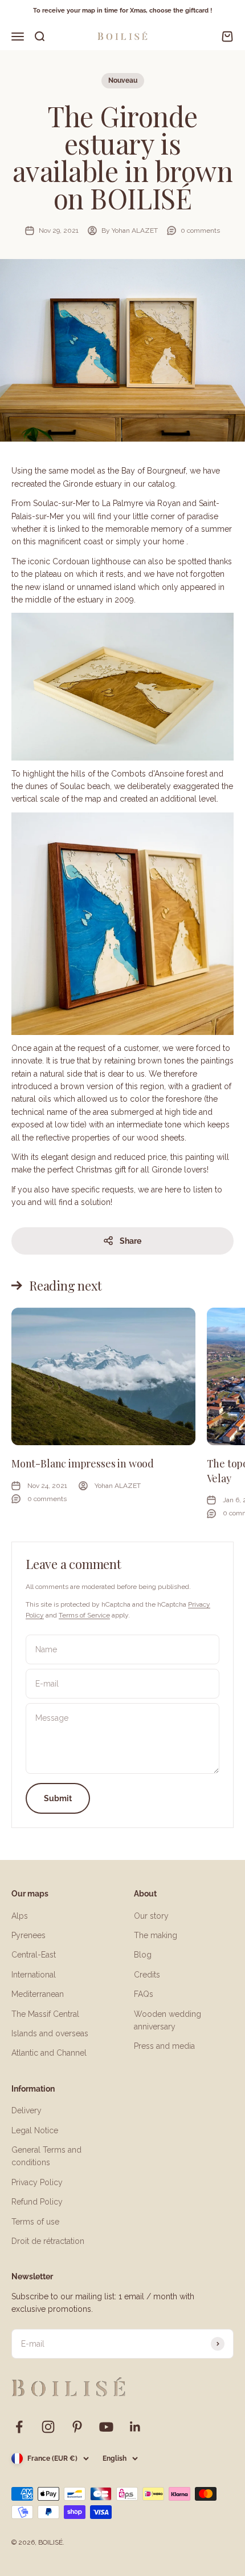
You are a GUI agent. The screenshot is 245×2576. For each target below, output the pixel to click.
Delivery (26, 2110)
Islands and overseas (50, 2033)
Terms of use (35, 2222)
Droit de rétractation (48, 2241)
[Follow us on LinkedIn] (135, 2427)
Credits (147, 1975)
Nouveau (123, 80)
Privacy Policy (37, 2182)
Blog (143, 1955)
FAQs (144, 1994)
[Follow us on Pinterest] (77, 2427)
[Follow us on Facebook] (19, 2427)
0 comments (200, 230)
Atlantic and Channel (49, 2053)
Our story (151, 1916)
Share (130, 1241)
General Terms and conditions (46, 2156)
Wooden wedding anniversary (168, 2020)
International (34, 1975)
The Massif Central (45, 2014)
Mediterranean (38, 1994)
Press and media (164, 2046)
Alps (20, 1916)
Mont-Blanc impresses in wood (83, 1463)
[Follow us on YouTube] (106, 2427)
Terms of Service (84, 1615)
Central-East (34, 1955)
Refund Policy (37, 2202)
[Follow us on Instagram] (48, 2427)
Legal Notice (35, 2130)
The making (156, 1935)
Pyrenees (28, 1935)
